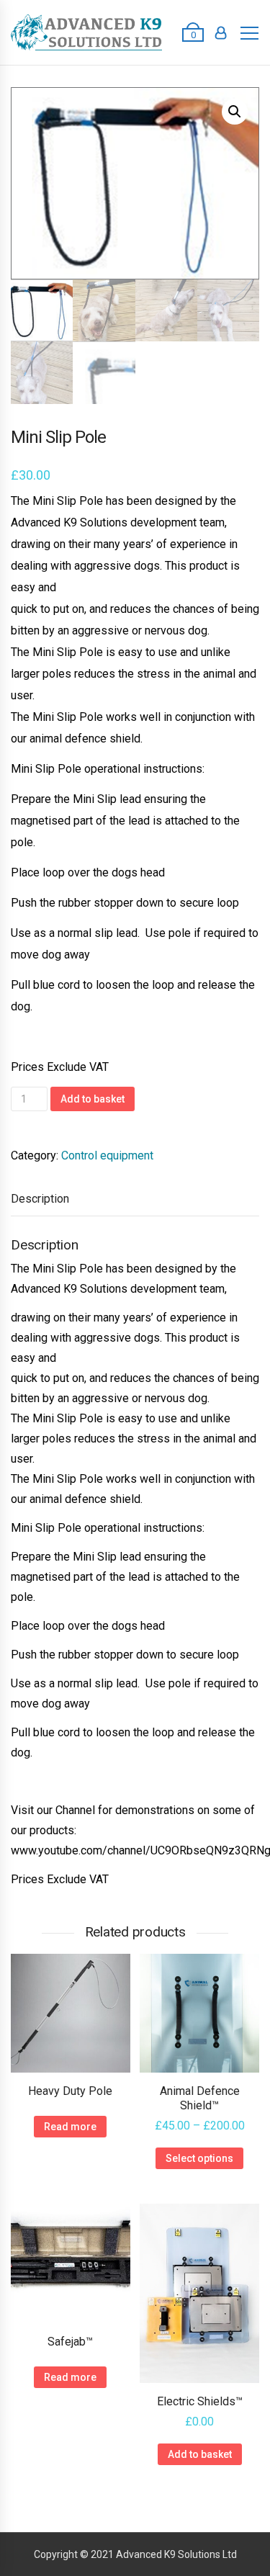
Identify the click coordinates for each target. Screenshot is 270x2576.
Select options (199, 2158)
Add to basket (93, 1099)
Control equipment (107, 1155)
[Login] (221, 32)
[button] (235, 112)
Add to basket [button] (200, 2454)
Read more (70, 2127)
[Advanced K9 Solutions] (86, 32)
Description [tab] (40, 1199)
